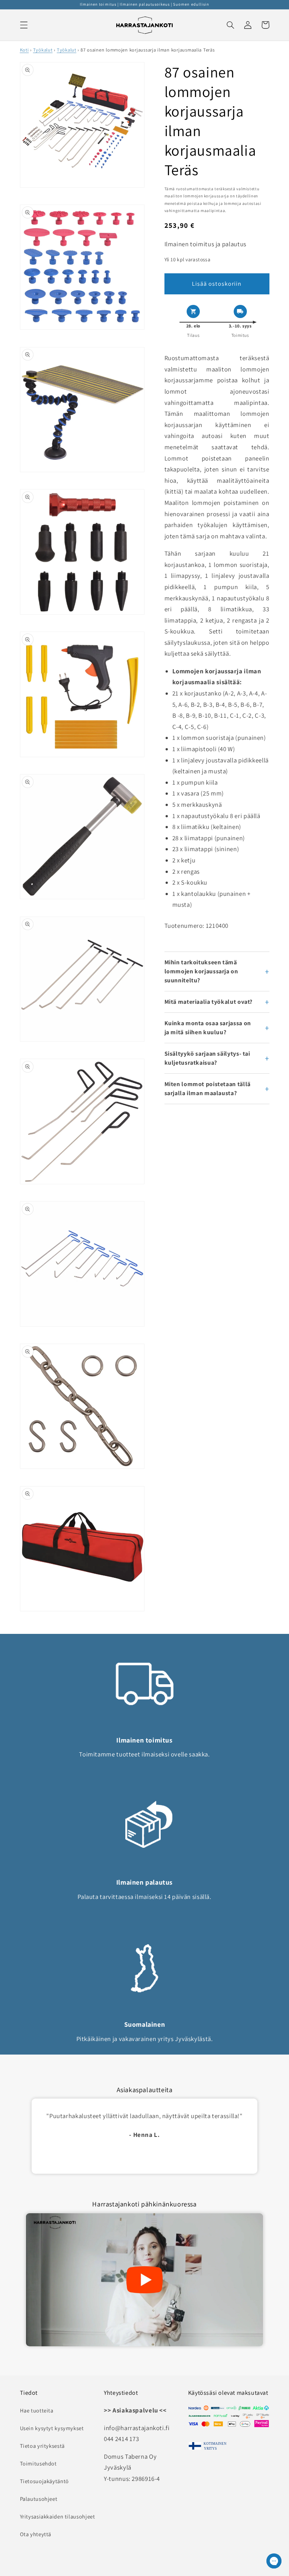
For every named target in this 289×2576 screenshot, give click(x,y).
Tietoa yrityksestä (42, 2446)
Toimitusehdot (38, 2463)
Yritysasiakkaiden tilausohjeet (58, 2516)
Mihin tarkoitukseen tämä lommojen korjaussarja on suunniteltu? (201, 971)
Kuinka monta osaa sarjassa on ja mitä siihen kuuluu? (208, 1028)
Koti (24, 50)
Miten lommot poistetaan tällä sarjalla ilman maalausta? (208, 1089)
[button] (24, 25)
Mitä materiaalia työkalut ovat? (209, 1002)
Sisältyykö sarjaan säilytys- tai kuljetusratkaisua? (207, 1058)
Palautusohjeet (39, 2499)
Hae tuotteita (37, 2410)
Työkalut (43, 50)
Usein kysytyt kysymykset (52, 2428)
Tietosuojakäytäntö (44, 2481)
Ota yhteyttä (36, 2534)
